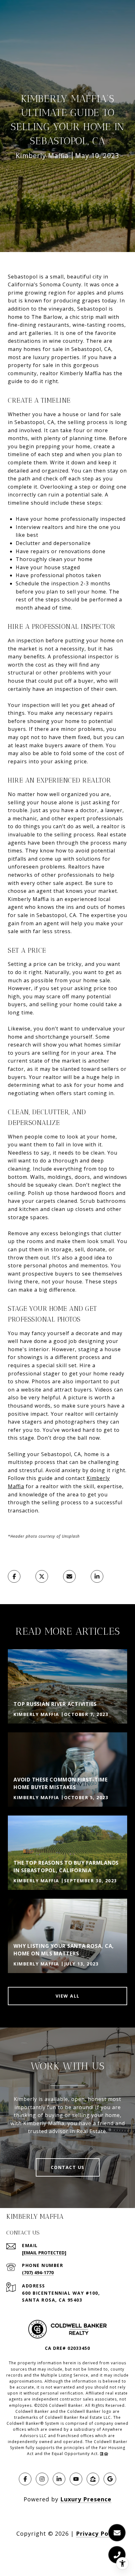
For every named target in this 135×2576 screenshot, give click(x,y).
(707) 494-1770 (38, 2272)
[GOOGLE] (110, 2479)
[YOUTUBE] (76, 2479)
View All (68, 1996)
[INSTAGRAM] (42, 2479)
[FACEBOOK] (25, 2479)
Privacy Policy (97, 2533)
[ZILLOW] (93, 2479)
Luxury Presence (86, 2499)
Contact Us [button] (68, 2167)
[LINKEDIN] (59, 2479)
